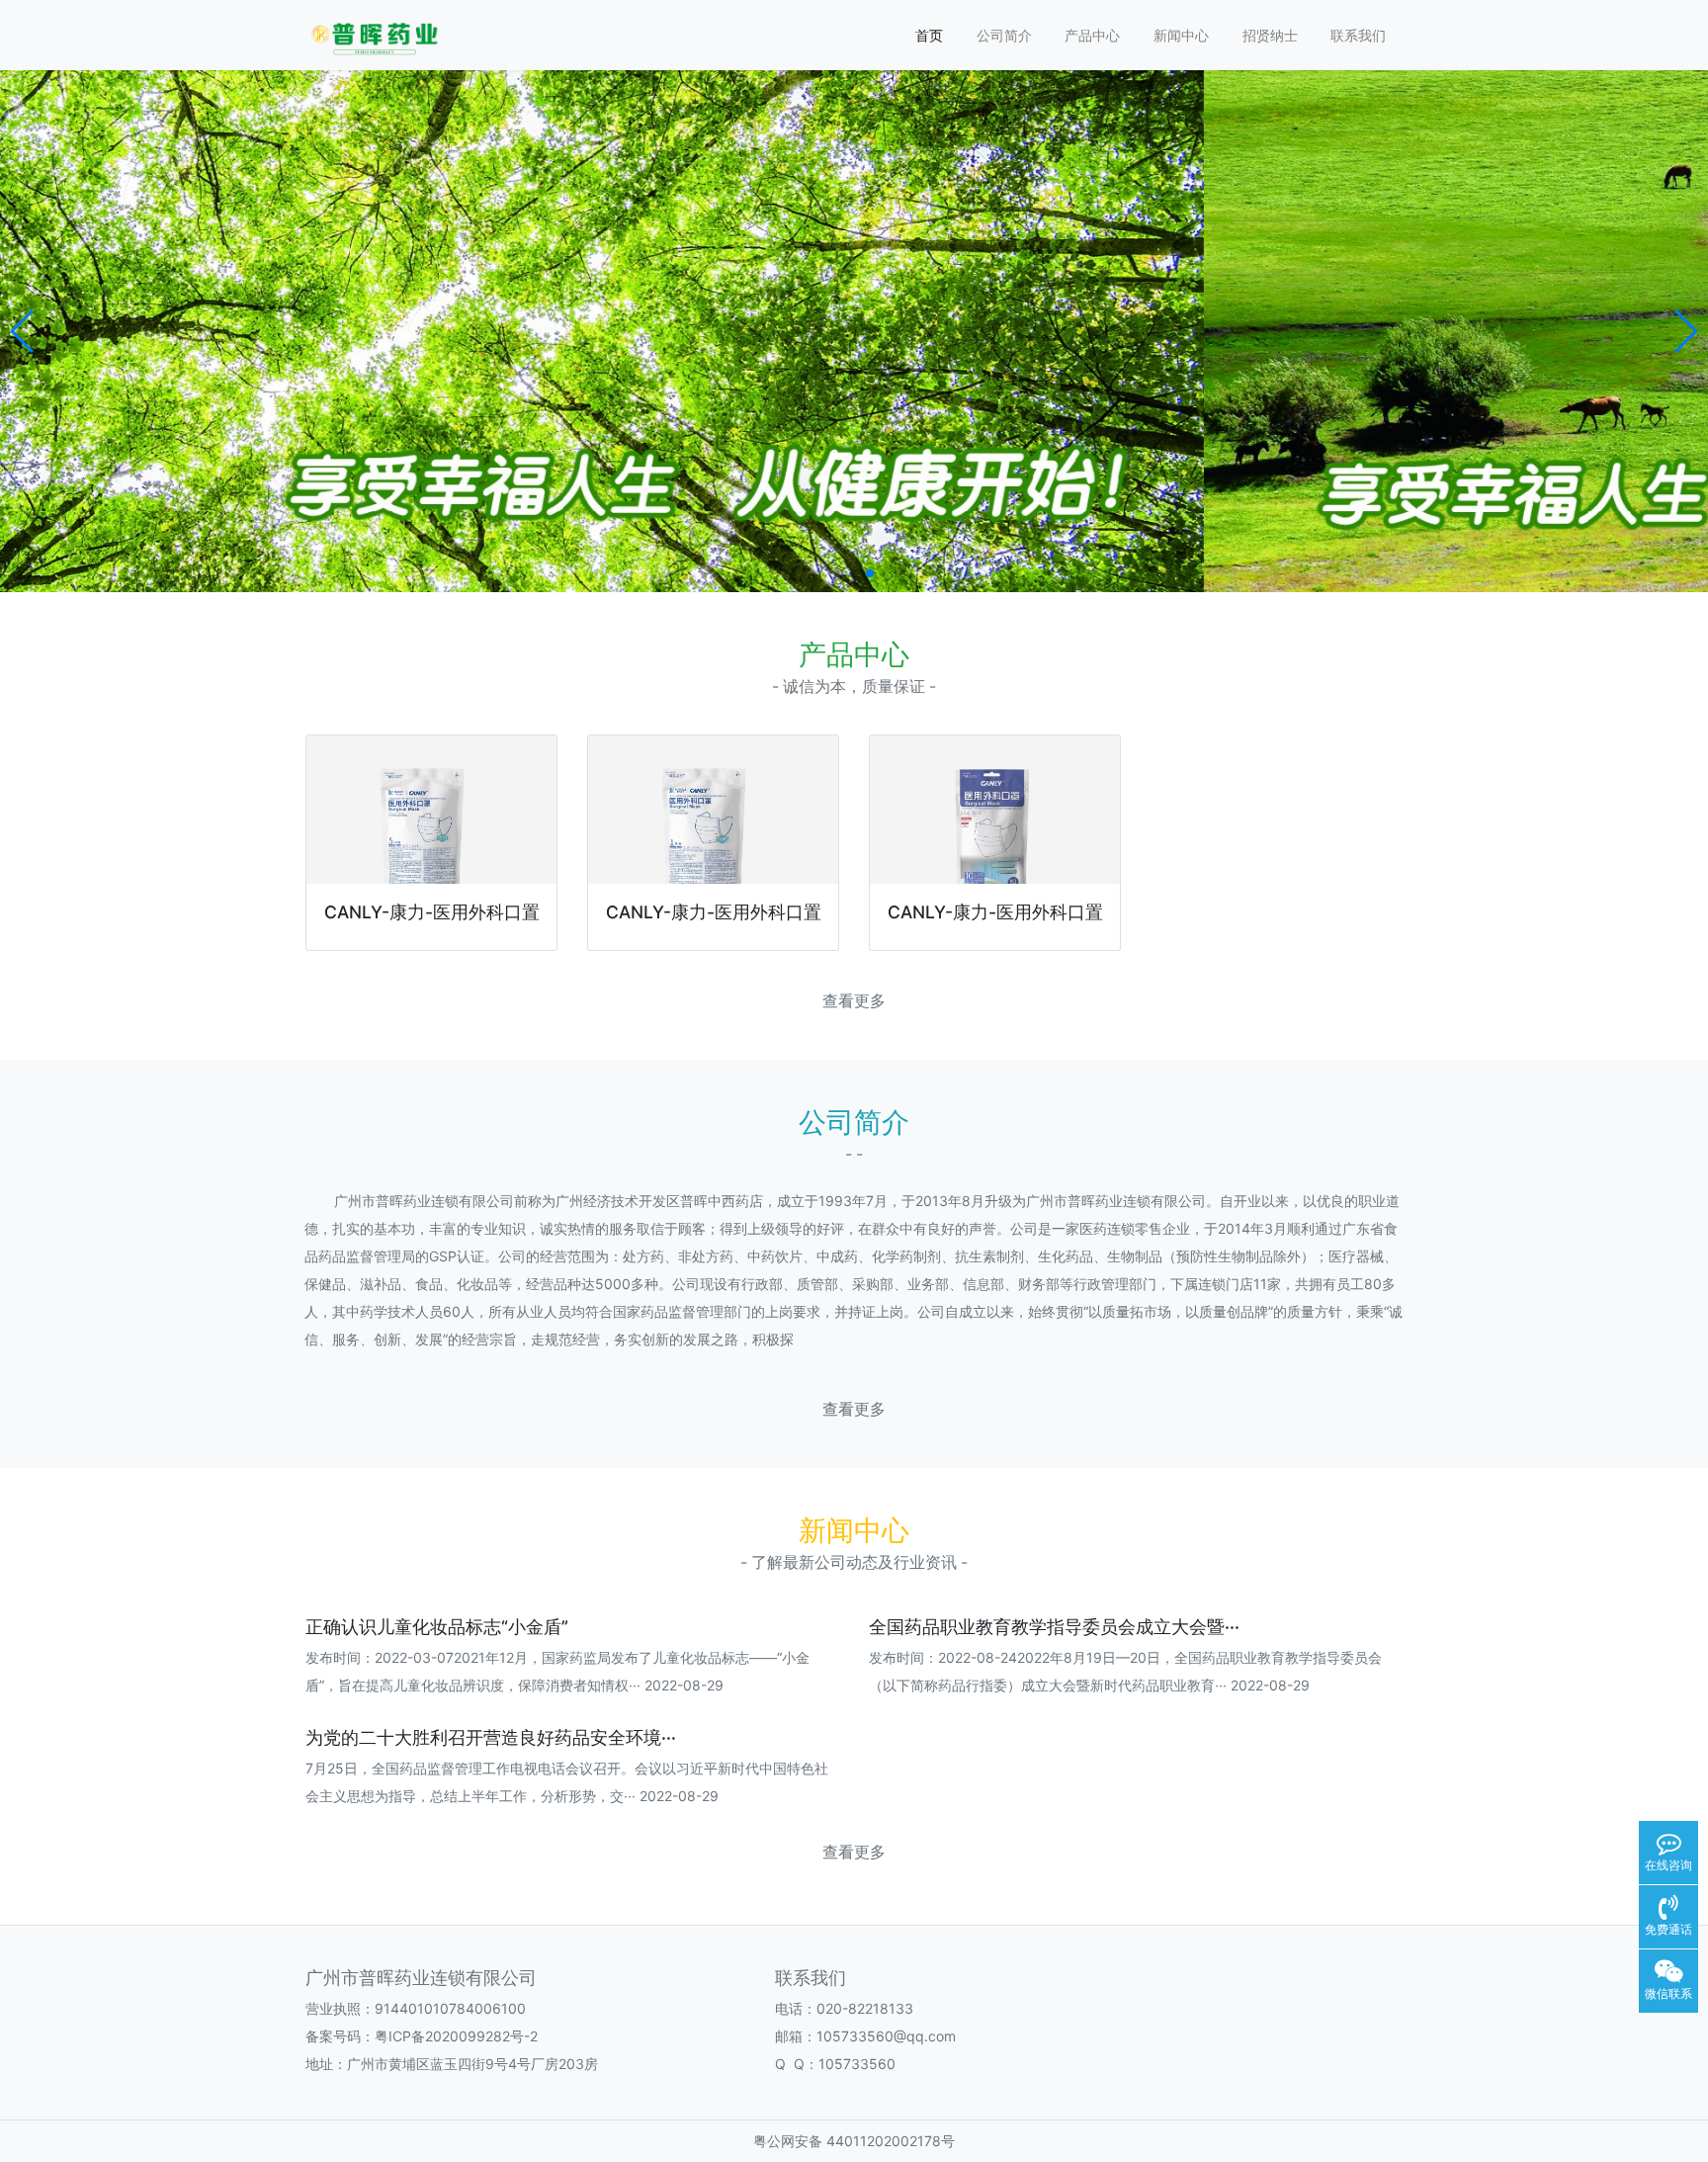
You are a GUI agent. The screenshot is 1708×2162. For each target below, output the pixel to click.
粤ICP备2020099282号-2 (456, 2036)
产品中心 (1092, 35)
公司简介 (1004, 35)
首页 (929, 35)
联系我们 (1358, 35)
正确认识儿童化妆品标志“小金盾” (437, 1627)
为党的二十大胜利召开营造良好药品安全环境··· (491, 1737)
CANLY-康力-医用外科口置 (432, 912)
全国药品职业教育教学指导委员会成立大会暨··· (1054, 1627)
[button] (23, 331)
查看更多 (854, 1001)
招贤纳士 (1270, 35)
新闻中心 (1181, 35)
